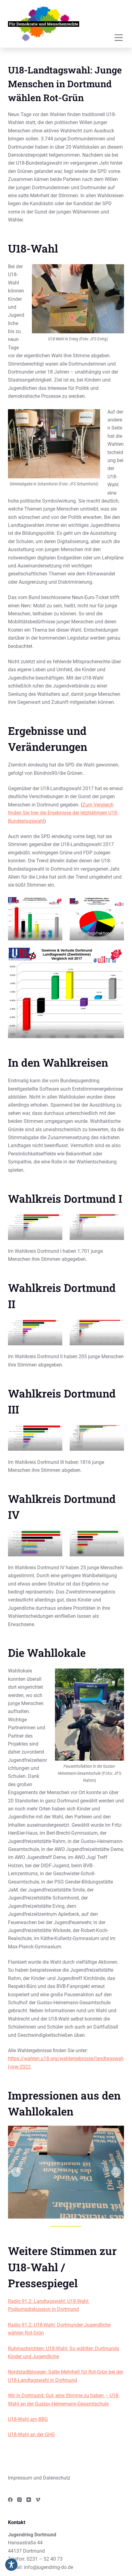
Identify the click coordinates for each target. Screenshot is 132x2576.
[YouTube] (29, 2500)
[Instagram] (19, 2500)
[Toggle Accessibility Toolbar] (11, 2565)
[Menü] (119, 38)
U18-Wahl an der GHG (31, 2435)
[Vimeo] (38, 2500)
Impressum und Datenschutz (39, 2478)
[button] (16, 2172)
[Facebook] (10, 2500)
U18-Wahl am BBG (28, 2419)
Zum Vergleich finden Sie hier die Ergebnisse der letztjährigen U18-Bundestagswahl (63, 813)
